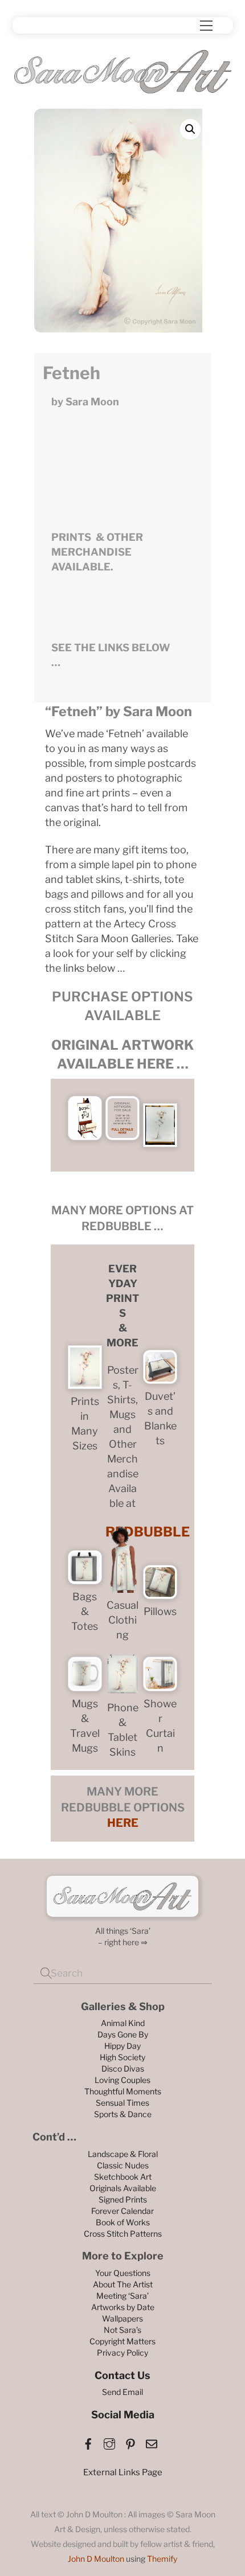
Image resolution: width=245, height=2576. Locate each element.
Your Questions (123, 2273)
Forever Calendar (122, 2211)
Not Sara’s (122, 2330)
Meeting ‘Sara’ (122, 2296)
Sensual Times (122, 2103)
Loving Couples (122, 2080)
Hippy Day (122, 2046)
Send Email (122, 2392)
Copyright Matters (122, 2341)
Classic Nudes (123, 2165)
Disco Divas (123, 2068)
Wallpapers (122, 2318)
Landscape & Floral (123, 2154)
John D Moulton (96, 2559)
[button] (190, 129)
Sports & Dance (123, 2114)
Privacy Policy (122, 2353)
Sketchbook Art (123, 2177)
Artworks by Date (123, 2307)
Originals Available (123, 2188)
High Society (122, 2057)
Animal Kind (123, 2023)
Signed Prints (123, 2199)
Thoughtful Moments (123, 2091)
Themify (162, 2559)
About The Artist (123, 2284)
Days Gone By (123, 2034)
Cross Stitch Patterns (123, 2234)
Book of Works (123, 2222)
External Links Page (123, 2472)
